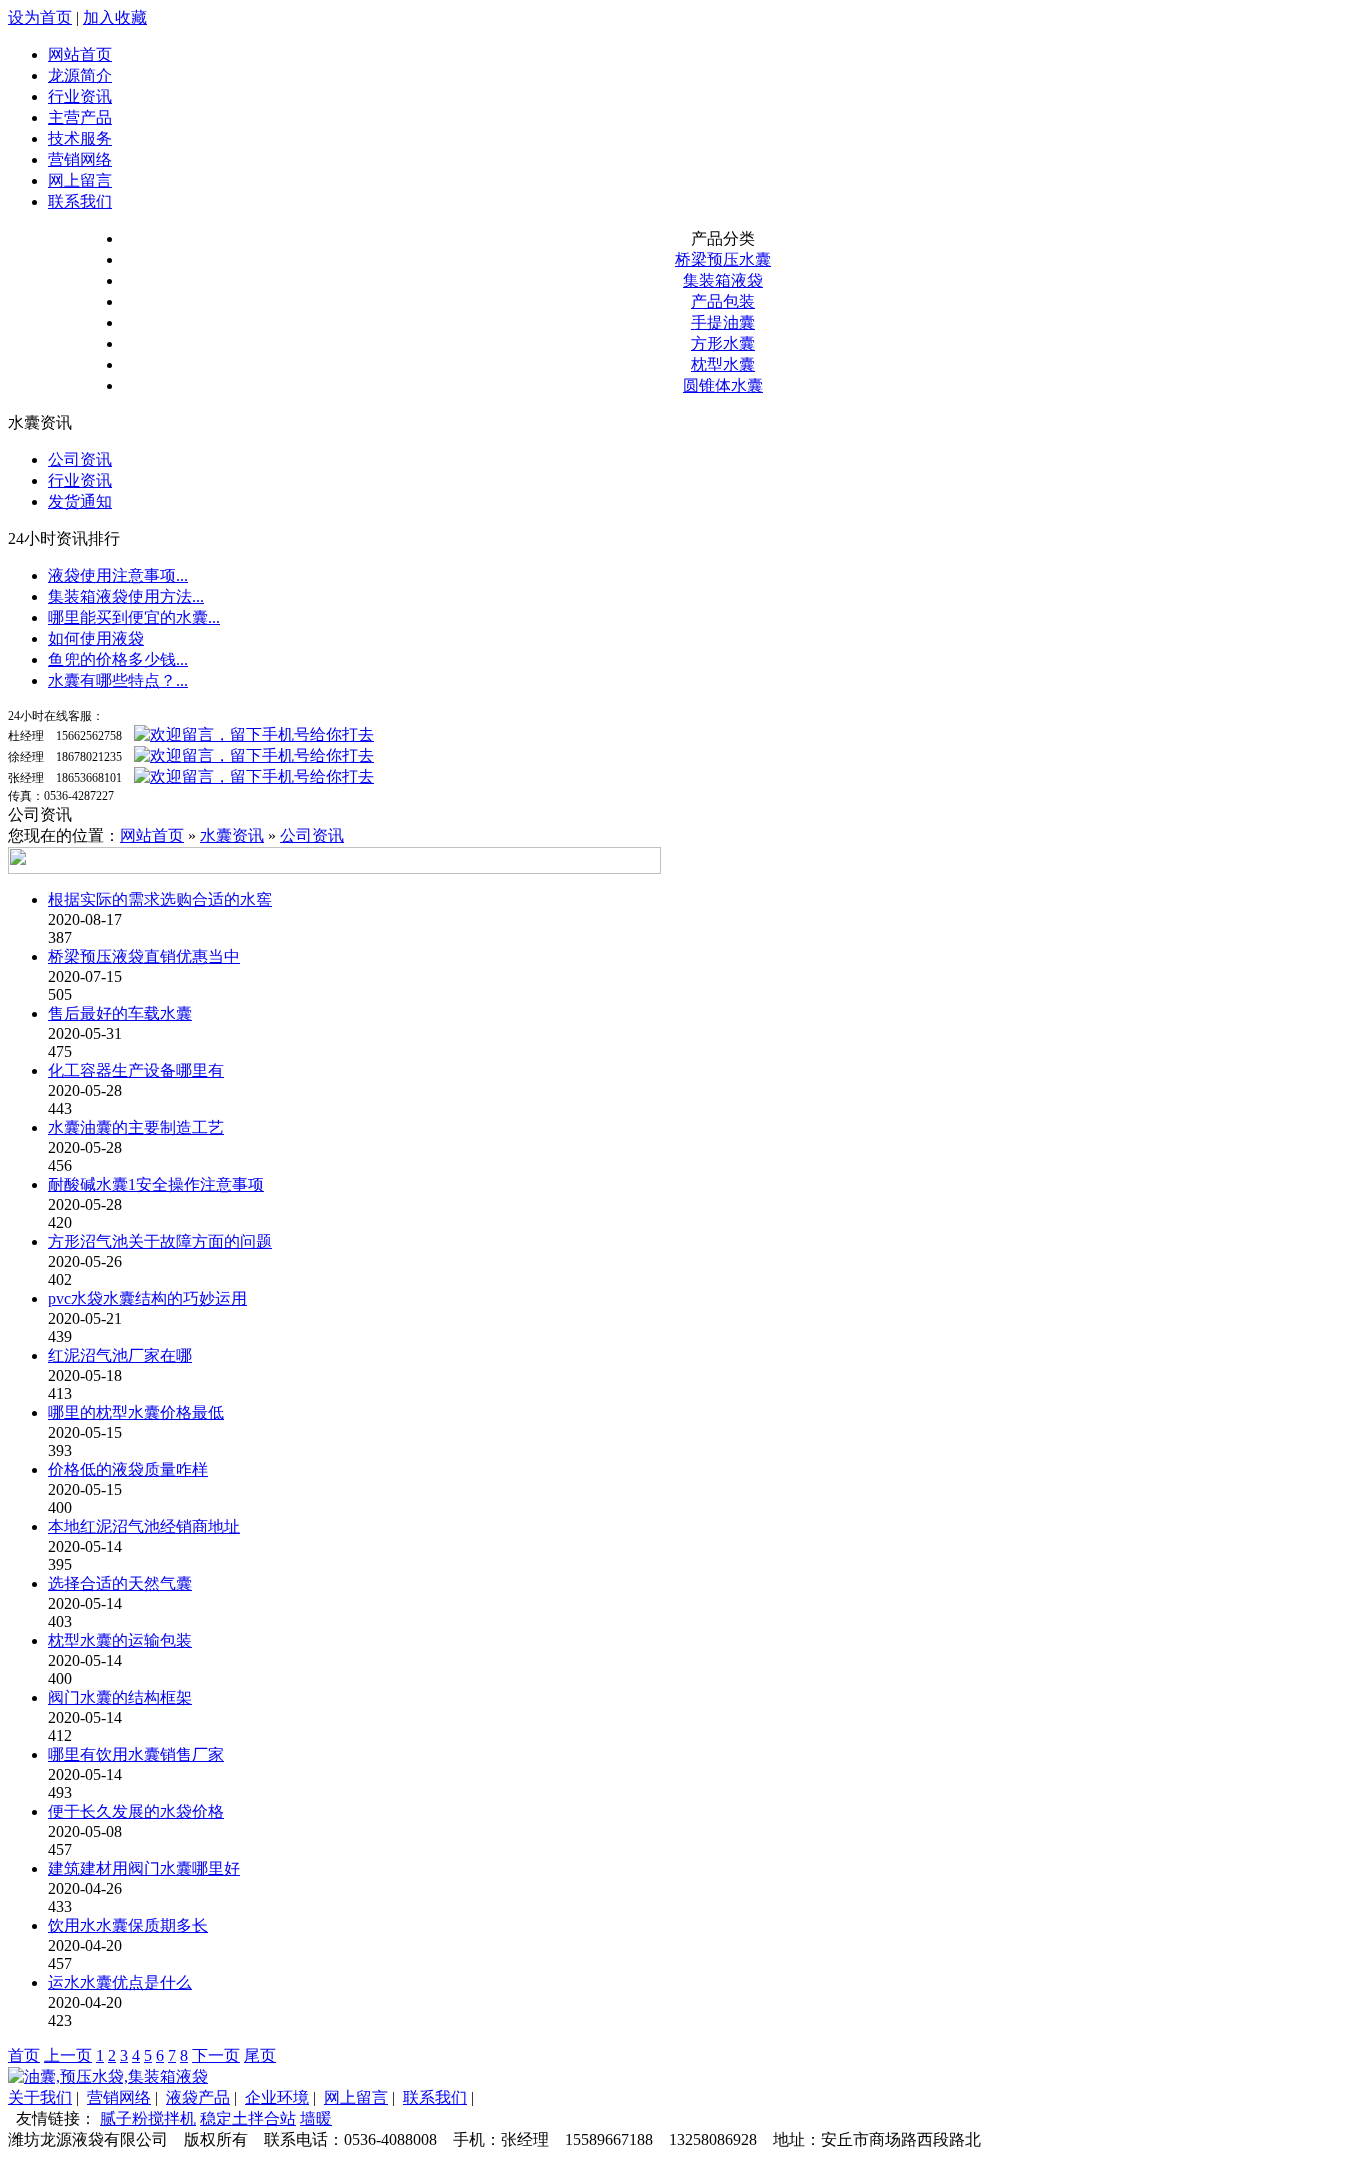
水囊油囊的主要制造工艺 (136, 1127)
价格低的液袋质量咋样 (128, 1469)
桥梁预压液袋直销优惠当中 (144, 956)
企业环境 (277, 2097)
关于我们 (40, 2097)
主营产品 (80, 117)
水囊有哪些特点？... (118, 680)
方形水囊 (723, 343)
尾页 (260, 2055)
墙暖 (316, 2118)
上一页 (68, 2055)
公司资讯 (80, 459)
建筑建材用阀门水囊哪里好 (144, 1868)
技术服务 (80, 138)
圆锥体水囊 (723, 385)
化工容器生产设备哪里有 (136, 1070)
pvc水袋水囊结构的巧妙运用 (147, 1298)
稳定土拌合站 (248, 2118)
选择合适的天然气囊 (120, 1583)
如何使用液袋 (96, 638)
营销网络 (80, 159)
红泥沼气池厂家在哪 (120, 1355)
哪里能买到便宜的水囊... (134, 617)
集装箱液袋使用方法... (126, 596)
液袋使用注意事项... (118, 575)
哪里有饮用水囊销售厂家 (136, 1754)
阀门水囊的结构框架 (120, 1697)
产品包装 (723, 301)
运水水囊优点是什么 (120, 1982)
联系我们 (80, 201)
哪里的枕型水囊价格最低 (136, 1412)
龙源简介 (80, 75)
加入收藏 (115, 17)
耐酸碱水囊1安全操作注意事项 (156, 1184)
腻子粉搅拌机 (148, 2118)
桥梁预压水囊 (723, 259)
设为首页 (40, 17)
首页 (24, 2055)
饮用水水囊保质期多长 (128, 1925)
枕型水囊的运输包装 (120, 1640)
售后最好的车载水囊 (120, 1013)
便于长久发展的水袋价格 (136, 1811)
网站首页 (80, 54)
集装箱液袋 (723, 280)
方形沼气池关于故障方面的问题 (160, 1241)
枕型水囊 (723, 364)
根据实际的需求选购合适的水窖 (160, 899)
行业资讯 (80, 96)
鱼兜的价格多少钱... (118, 659)
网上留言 (80, 180)
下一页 (216, 2055)
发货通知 (80, 501)
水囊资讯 (232, 835)
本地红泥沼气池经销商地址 (144, 1526)
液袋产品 (198, 2097)
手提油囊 (723, 322)
